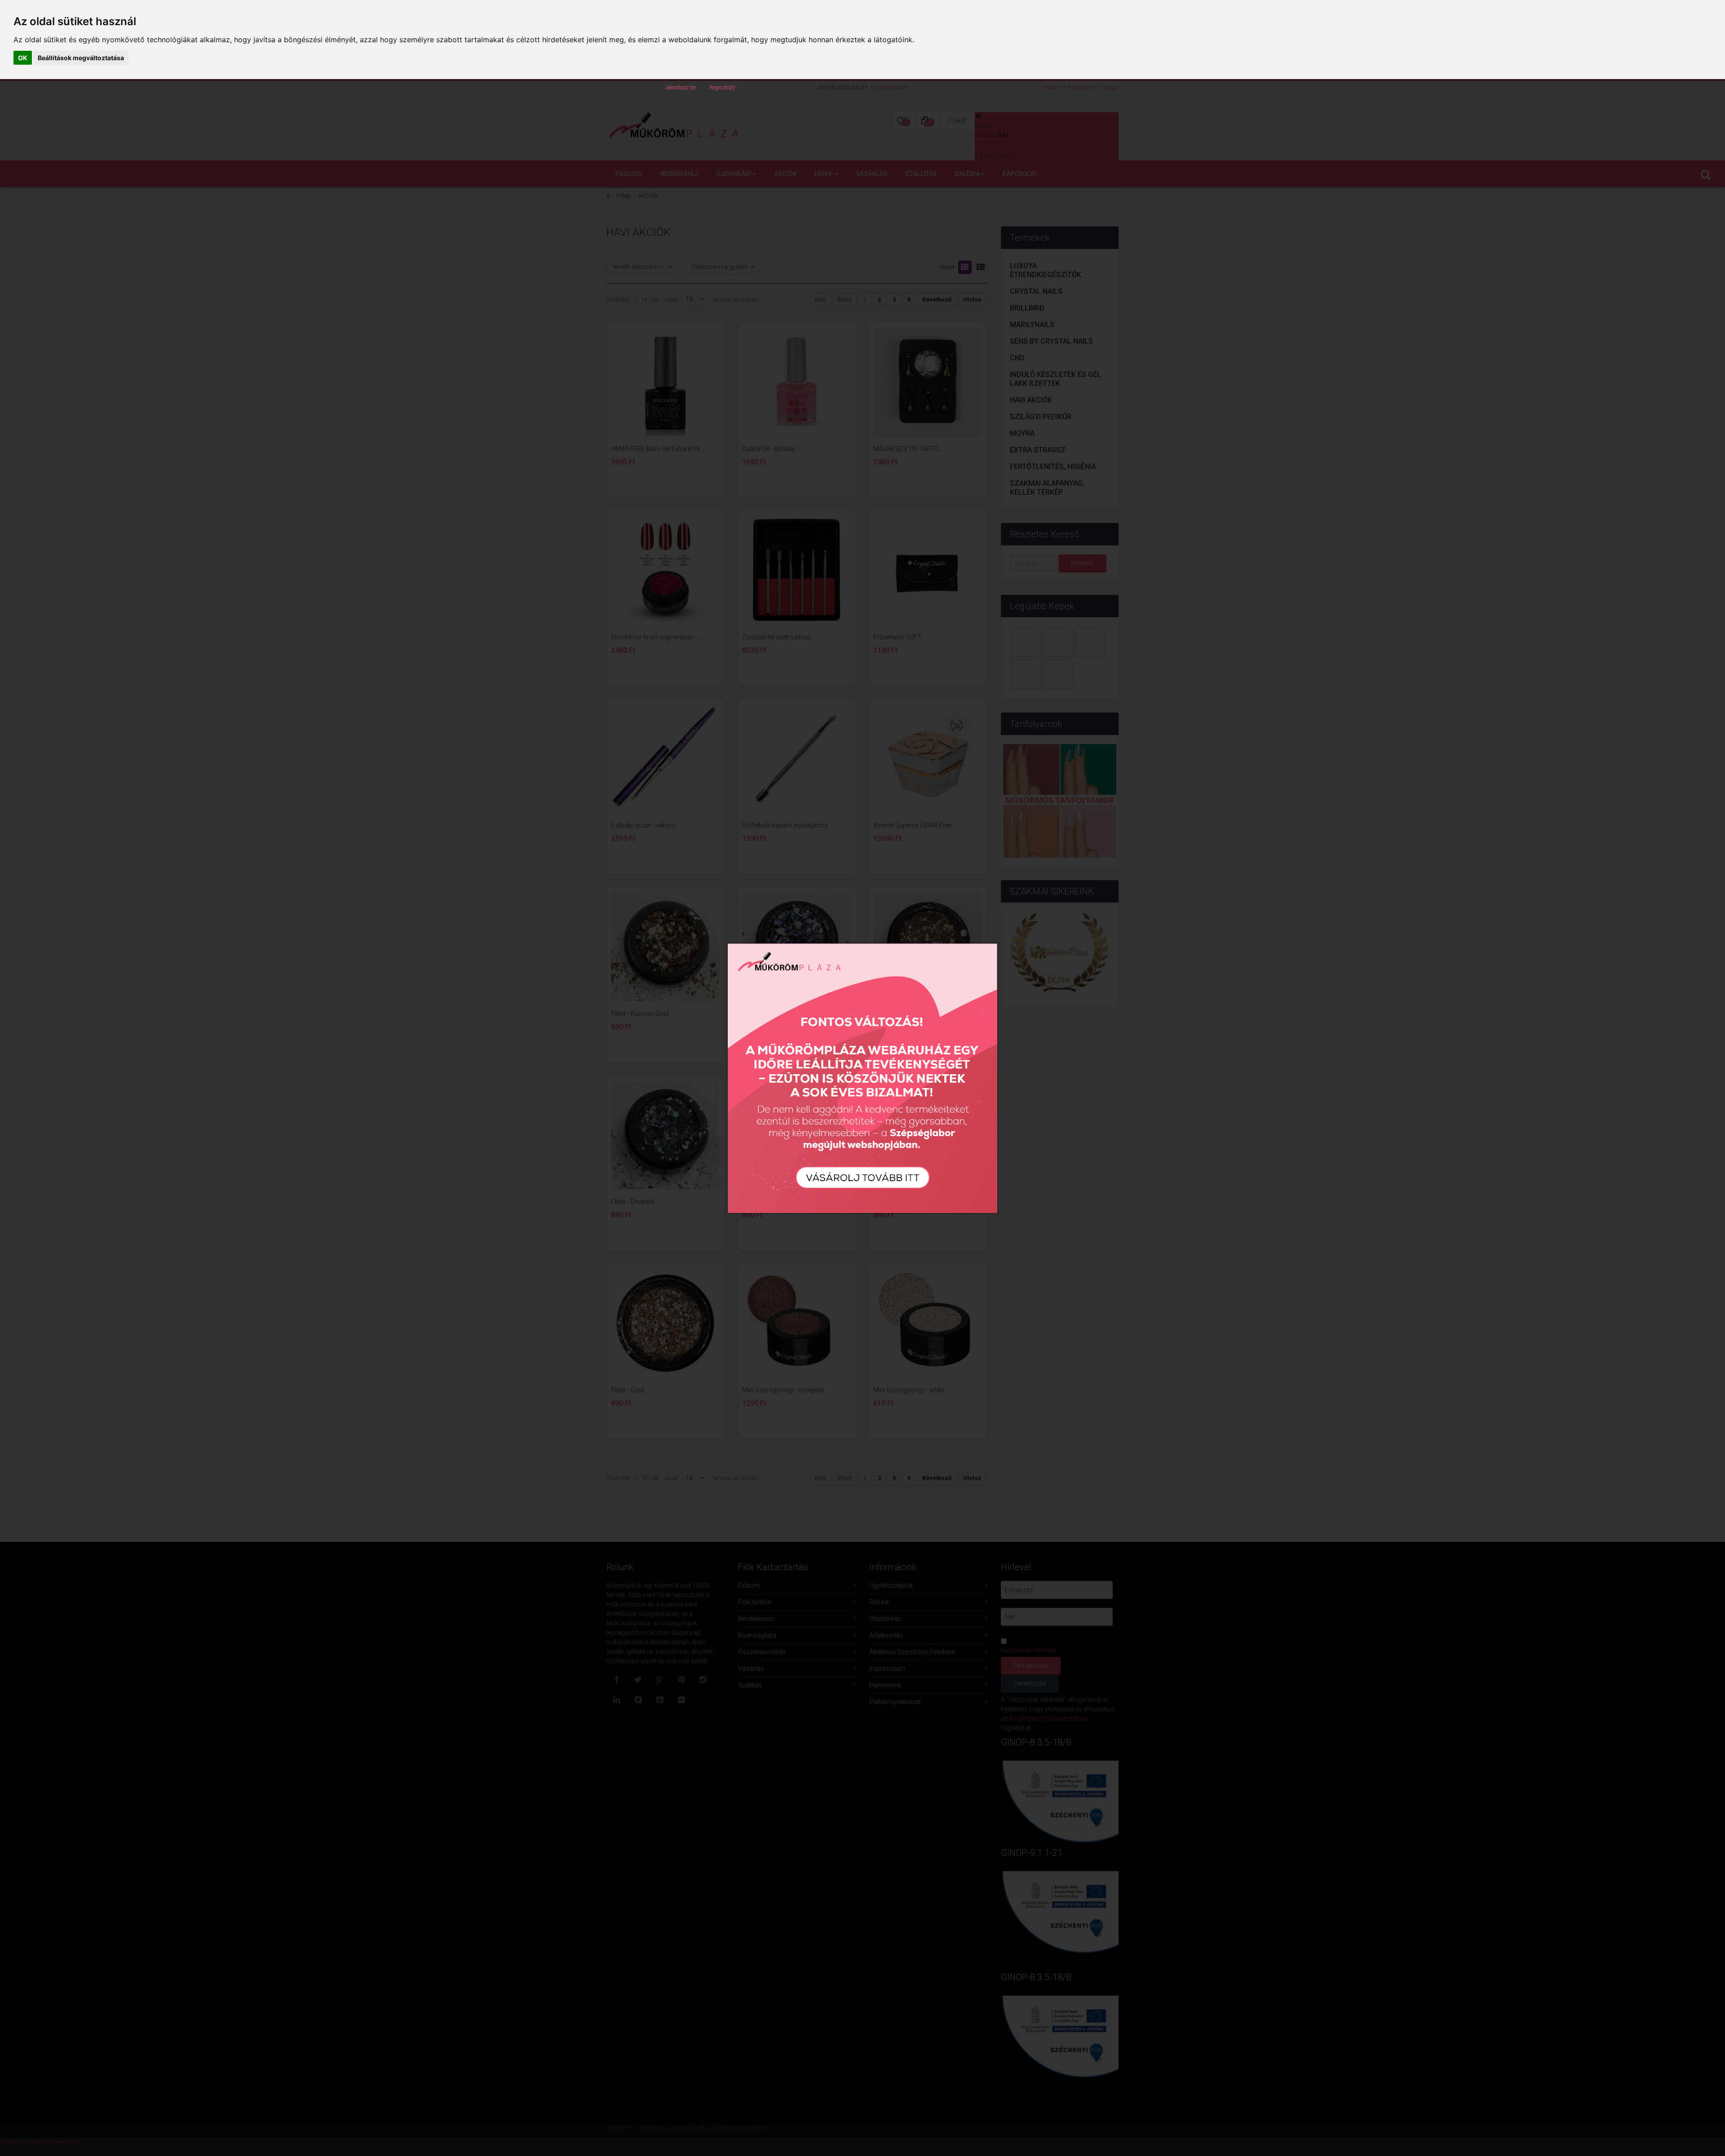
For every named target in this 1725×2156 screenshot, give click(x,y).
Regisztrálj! (722, 88)
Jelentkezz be (680, 88)
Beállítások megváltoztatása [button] (81, 58)
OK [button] (23, 58)
